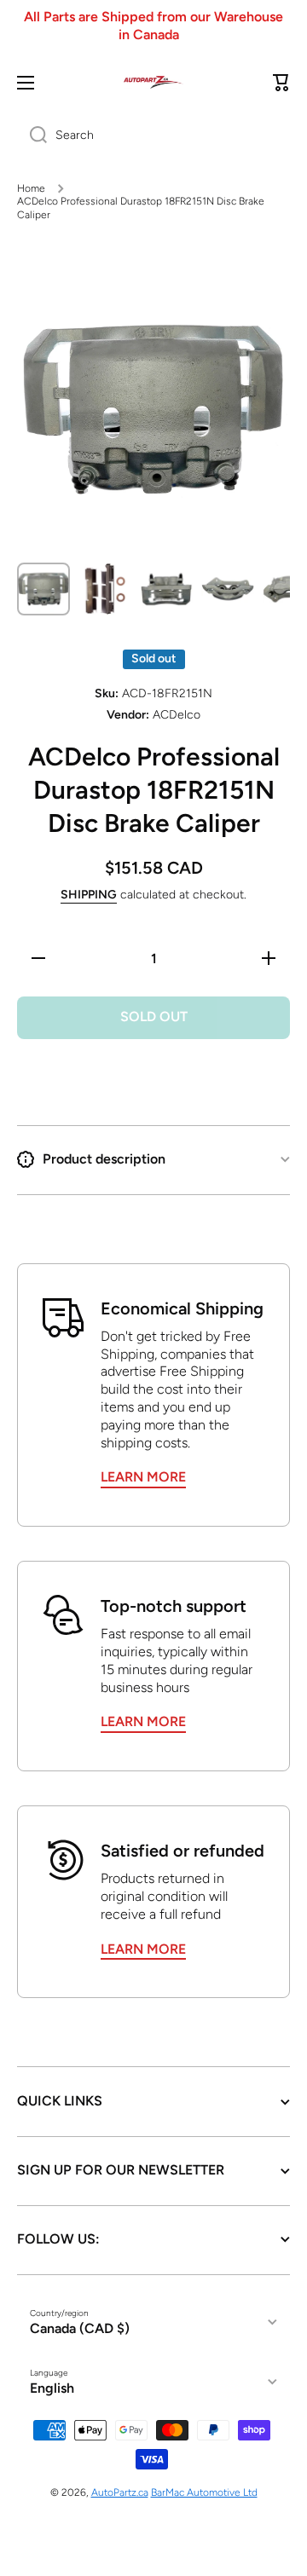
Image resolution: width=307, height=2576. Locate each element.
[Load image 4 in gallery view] (228, 589)
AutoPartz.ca (120, 2492)
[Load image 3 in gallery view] (166, 589)
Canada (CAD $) (80, 2328)
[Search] (32, 136)
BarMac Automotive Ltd (204, 2492)
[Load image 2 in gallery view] (105, 589)
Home (31, 188)
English (52, 2388)
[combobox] (153, 136)
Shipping (89, 895)
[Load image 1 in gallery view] (43, 589)
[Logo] (153, 82)
